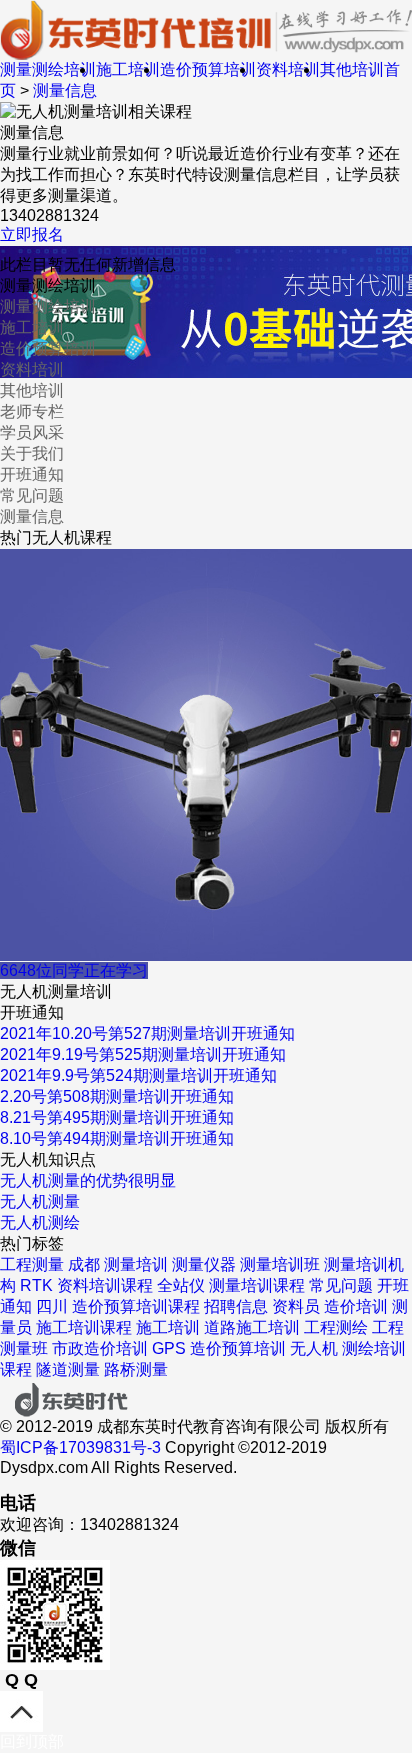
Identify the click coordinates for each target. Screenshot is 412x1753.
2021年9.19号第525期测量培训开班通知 (143, 1054)
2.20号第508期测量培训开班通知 (117, 1096)
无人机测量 (40, 1201)
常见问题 (32, 495)
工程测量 (32, 1264)
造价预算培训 (208, 69)
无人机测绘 (40, 1222)
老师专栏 (32, 411)
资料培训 (288, 69)
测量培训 (136, 1264)
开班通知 (32, 474)
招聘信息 (236, 1306)
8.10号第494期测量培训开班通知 (117, 1138)
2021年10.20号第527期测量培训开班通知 (147, 1033)
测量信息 (65, 90)
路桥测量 (136, 1369)
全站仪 (181, 1285)
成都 (84, 1264)
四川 (52, 1306)
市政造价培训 (100, 1348)
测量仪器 (204, 1264)
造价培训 (356, 1306)
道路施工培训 (252, 1327)
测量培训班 (280, 1264)
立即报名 (32, 234)
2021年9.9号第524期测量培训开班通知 (138, 1075)
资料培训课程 (105, 1285)
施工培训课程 (84, 1327)
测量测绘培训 (48, 69)
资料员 (296, 1306)
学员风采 (32, 432)
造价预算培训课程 (136, 1306)
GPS (169, 1348)
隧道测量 (68, 1369)
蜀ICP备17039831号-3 (80, 1447)
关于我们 (32, 453)
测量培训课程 (257, 1285)
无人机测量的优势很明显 (88, 1180)
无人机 (314, 1348)
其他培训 (352, 69)
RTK (36, 1285)
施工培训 (128, 69)
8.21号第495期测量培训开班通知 (117, 1117)
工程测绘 (336, 1327)
